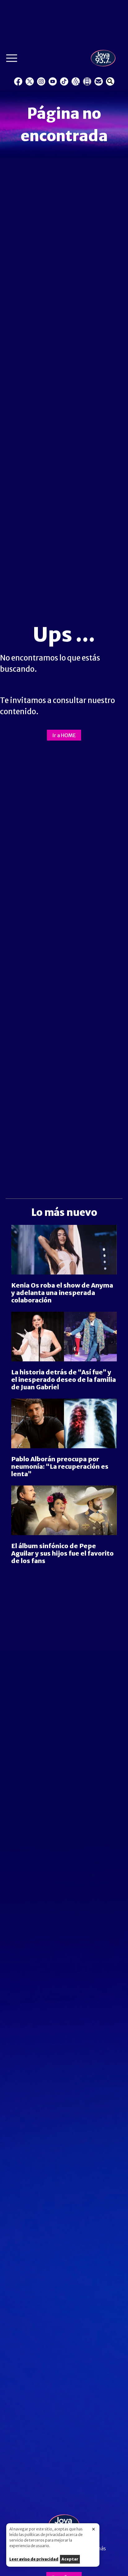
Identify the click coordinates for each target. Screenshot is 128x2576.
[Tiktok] (64, 81)
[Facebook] (18, 81)
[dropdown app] (87, 81)
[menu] (12, 60)
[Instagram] (41, 81)
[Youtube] (53, 81)
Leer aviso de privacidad (34, 2559)
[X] (30, 81)
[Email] (99, 81)
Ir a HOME (64, 735)
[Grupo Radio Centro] (76, 81)
